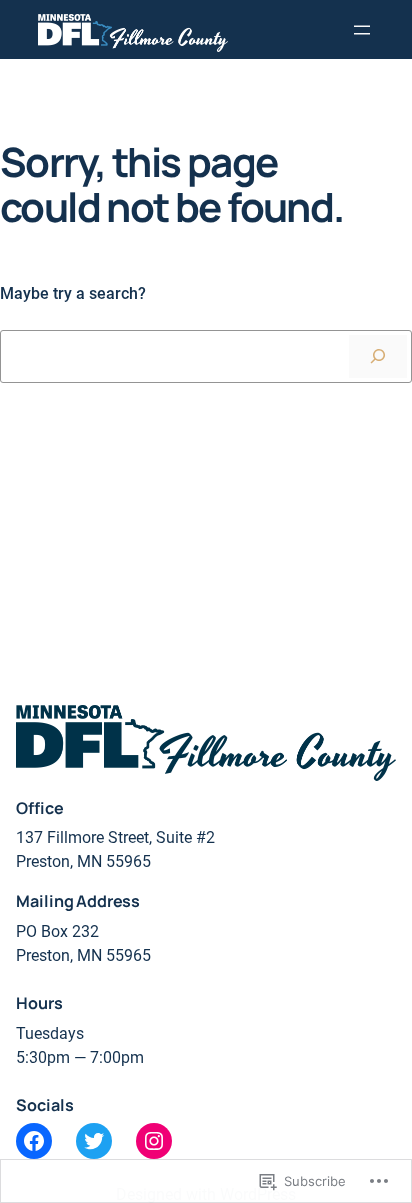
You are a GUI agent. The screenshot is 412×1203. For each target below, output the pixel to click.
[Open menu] (362, 30)
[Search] (378, 356)
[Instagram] (154, 1141)
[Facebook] (34, 1141)
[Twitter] (94, 1141)
